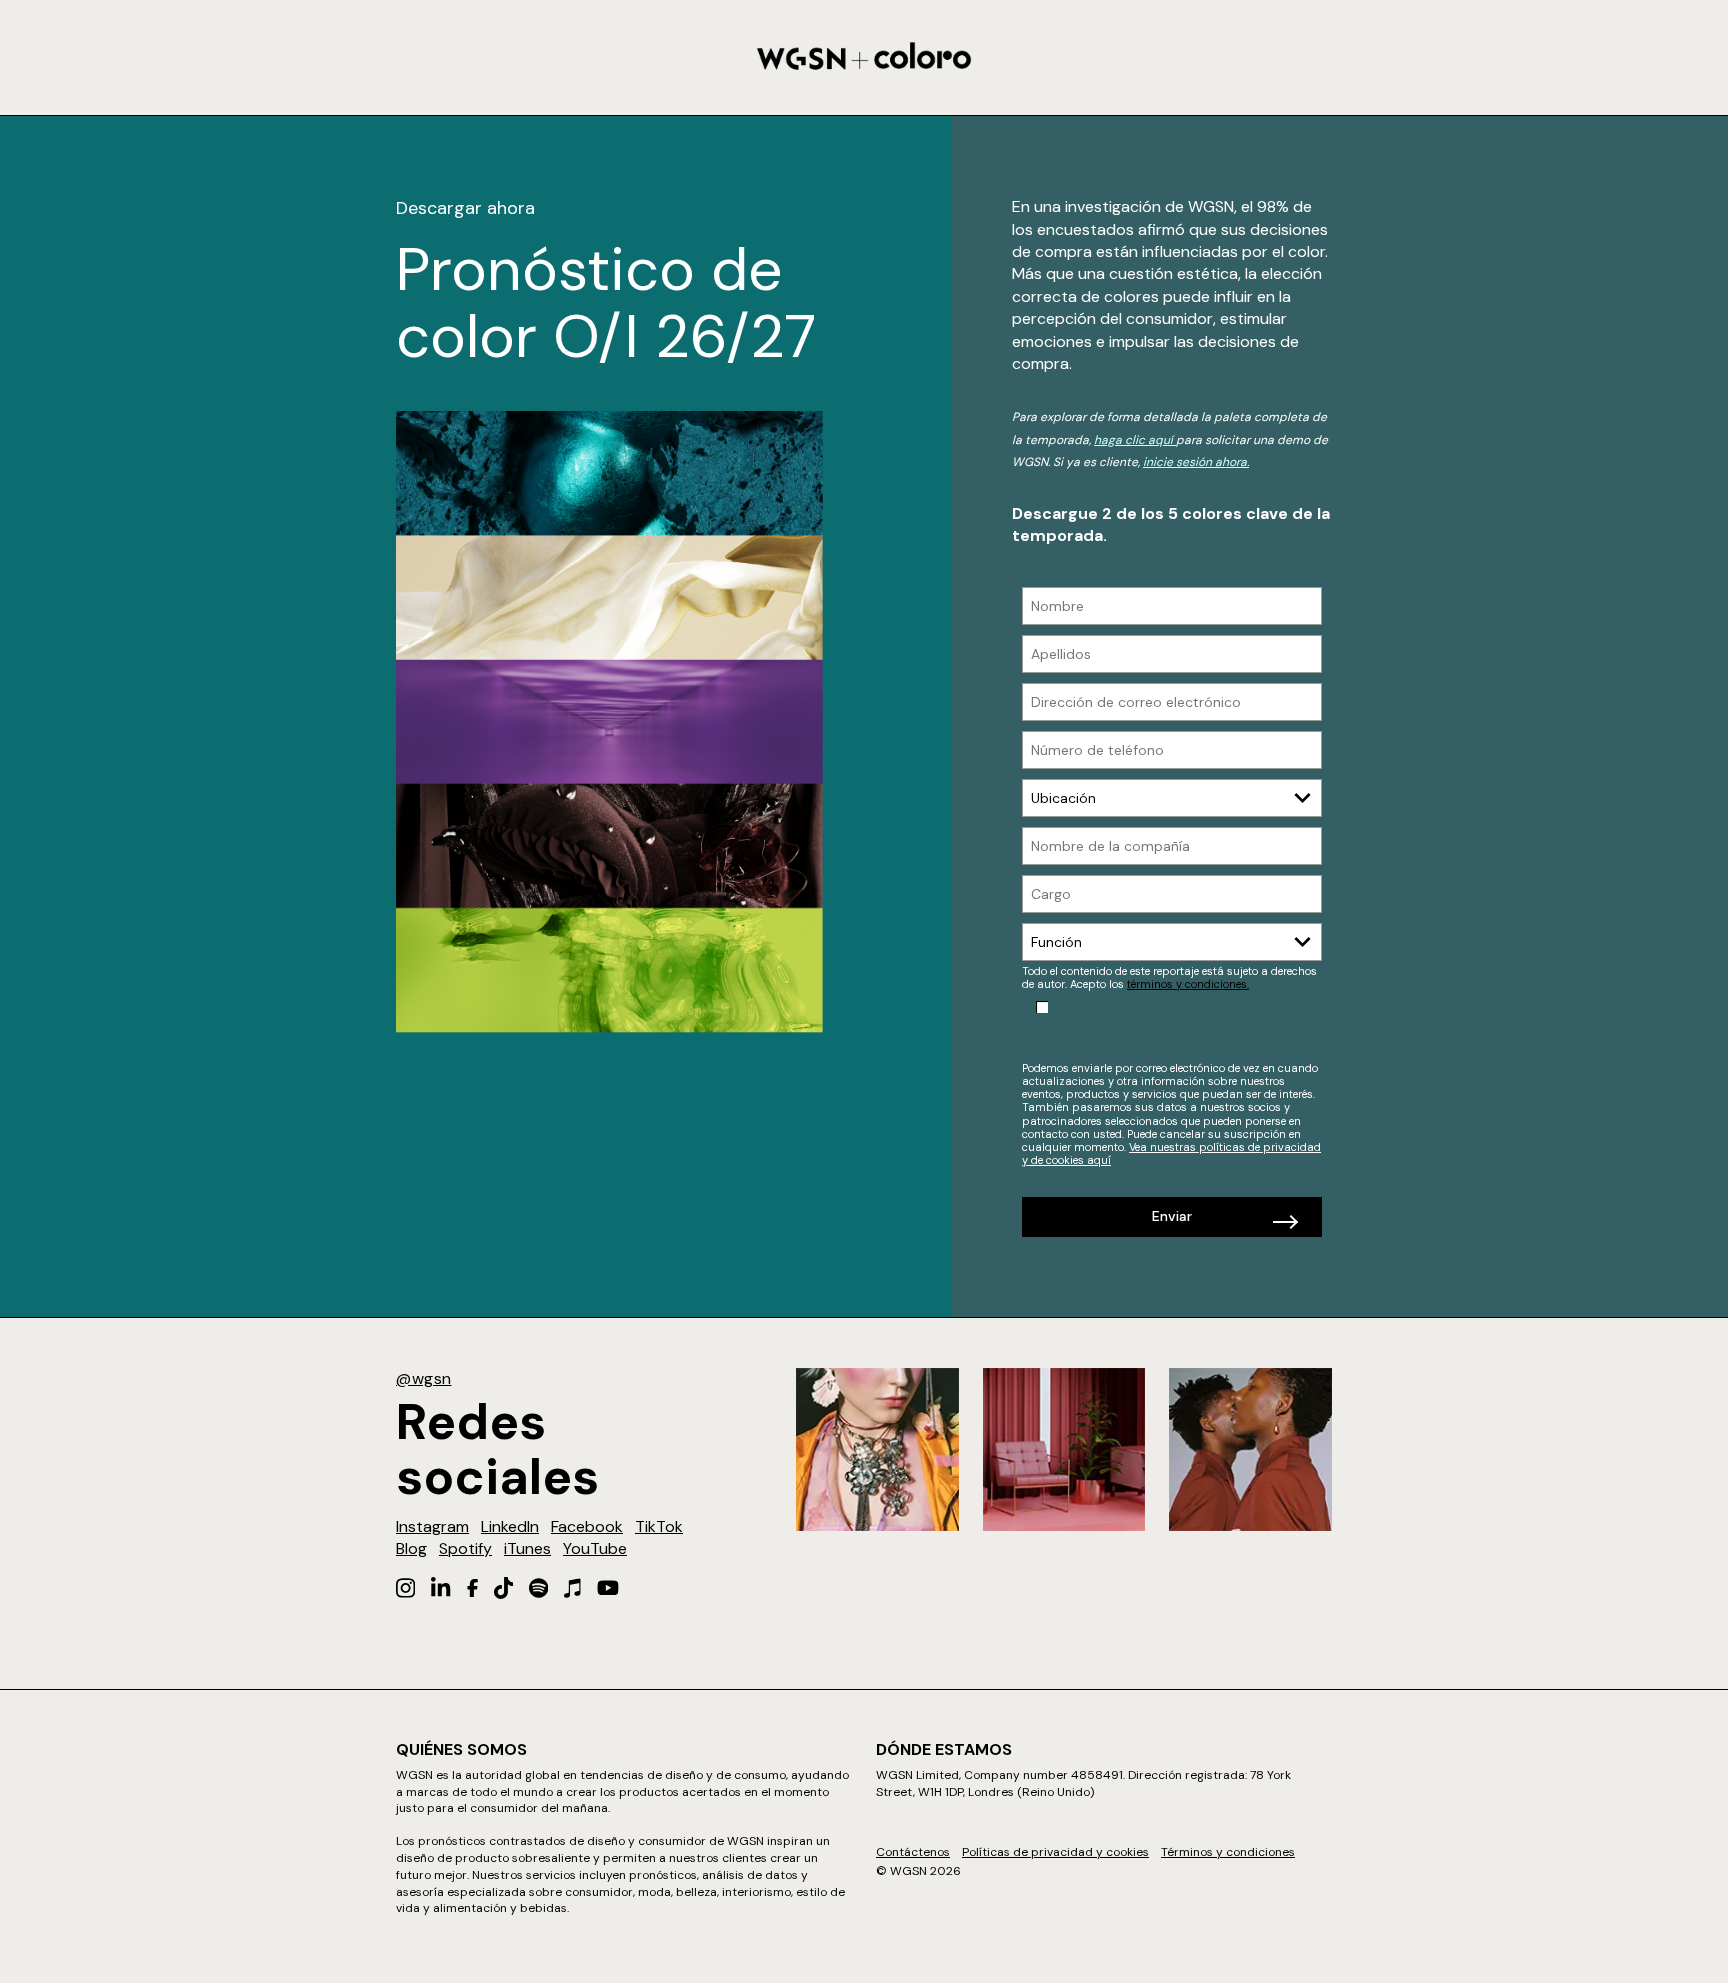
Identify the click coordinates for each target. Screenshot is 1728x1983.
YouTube (595, 1548)
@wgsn (424, 1378)
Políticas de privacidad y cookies (1055, 1852)
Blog (411, 1548)
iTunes (527, 1548)
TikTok (659, 1526)
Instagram (432, 1526)
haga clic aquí (1135, 440)
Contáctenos (913, 1852)
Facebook (587, 1526)
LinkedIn (510, 1526)
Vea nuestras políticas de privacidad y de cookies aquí (1171, 1153)
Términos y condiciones (1228, 1852)
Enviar (1172, 1216)
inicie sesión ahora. (1196, 462)
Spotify (465, 1548)
